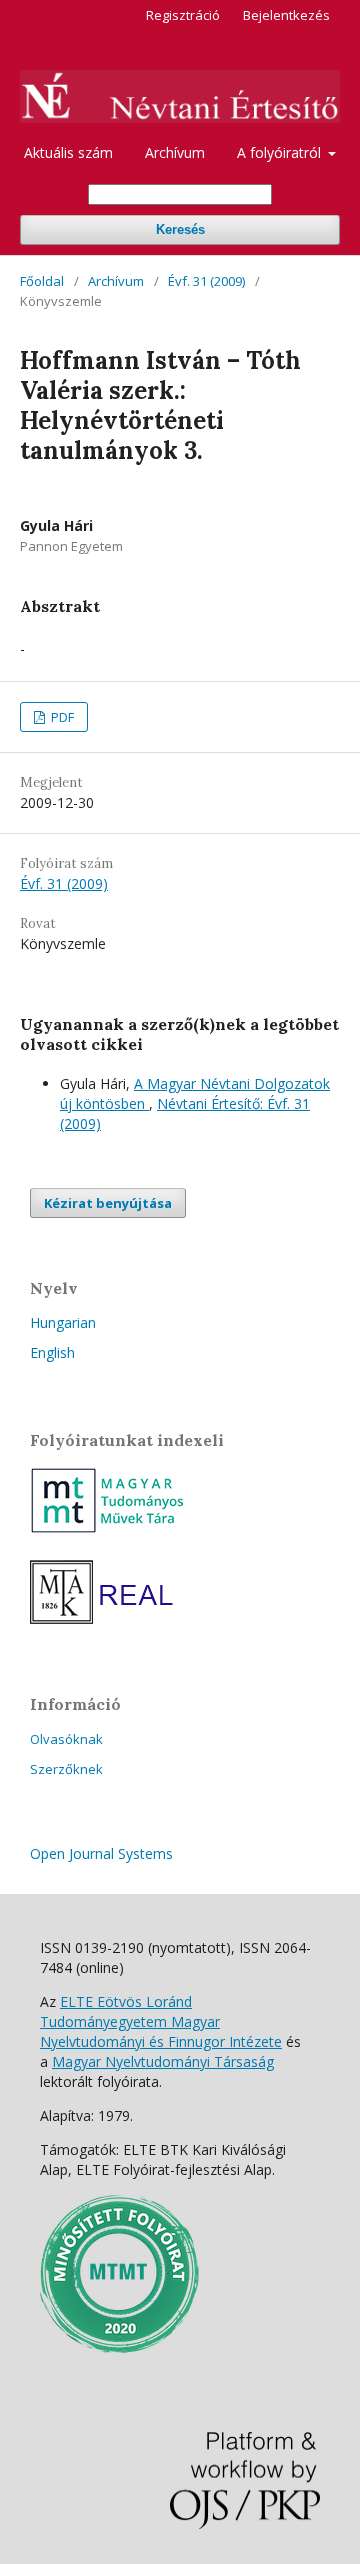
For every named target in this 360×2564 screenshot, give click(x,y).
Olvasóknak (66, 1739)
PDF (61, 717)
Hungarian (63, 1322)
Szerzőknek (66, 1769)
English (52, 1352)
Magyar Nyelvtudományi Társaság (163, 2061)
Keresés (180, 229)
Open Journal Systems (101, 1853)
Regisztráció (183, 15)
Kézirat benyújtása (108, 1203)
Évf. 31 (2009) (206, 281)
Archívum (175, 152)
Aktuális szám (68, 152)
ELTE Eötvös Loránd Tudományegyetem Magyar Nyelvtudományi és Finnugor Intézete (161, 2021)
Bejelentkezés (286, 15)
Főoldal (42, 281)
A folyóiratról (281, 152)
